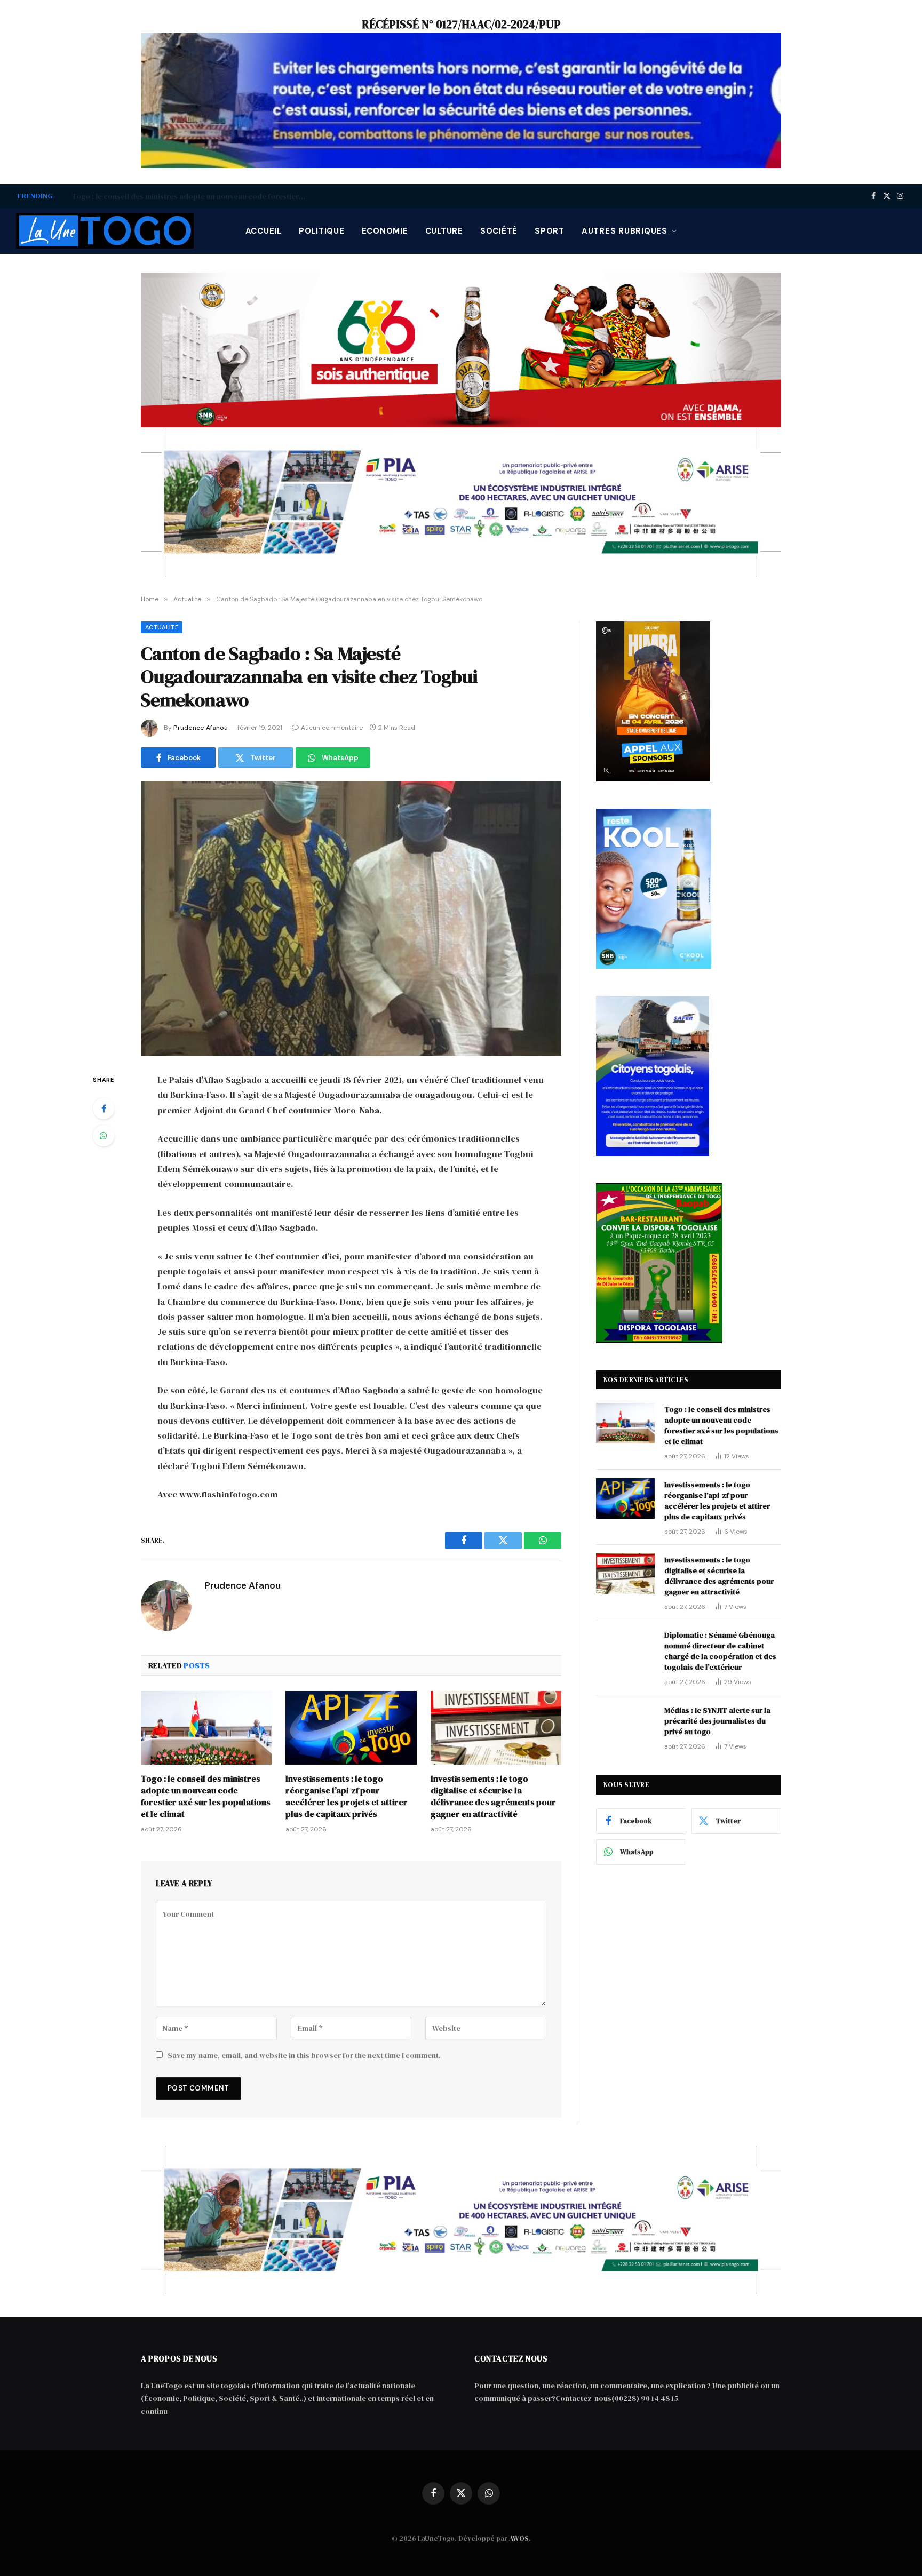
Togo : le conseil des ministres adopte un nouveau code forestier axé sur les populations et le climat (206, 1796)
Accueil (264, 231)
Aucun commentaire (332, 728)
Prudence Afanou (201, 728)
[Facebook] (104, 1108)
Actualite (162, 627)
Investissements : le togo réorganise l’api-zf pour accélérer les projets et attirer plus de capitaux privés (192, 196)
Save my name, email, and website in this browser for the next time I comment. (304, 2055)
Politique (322, 231)
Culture (444, 231)
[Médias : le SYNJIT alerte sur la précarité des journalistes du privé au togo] (625, 1724)
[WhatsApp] (104, 1136)
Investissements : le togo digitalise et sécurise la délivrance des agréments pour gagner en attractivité (493, 1796)
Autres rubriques (625, 231)
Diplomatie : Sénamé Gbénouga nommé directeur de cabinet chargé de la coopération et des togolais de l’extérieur (720, 1651)
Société (499, 231)
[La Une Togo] (105, 231)
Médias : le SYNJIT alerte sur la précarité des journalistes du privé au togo (717, 1721)
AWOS (519, 2538)
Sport (550, 231)
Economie (385, 231)
